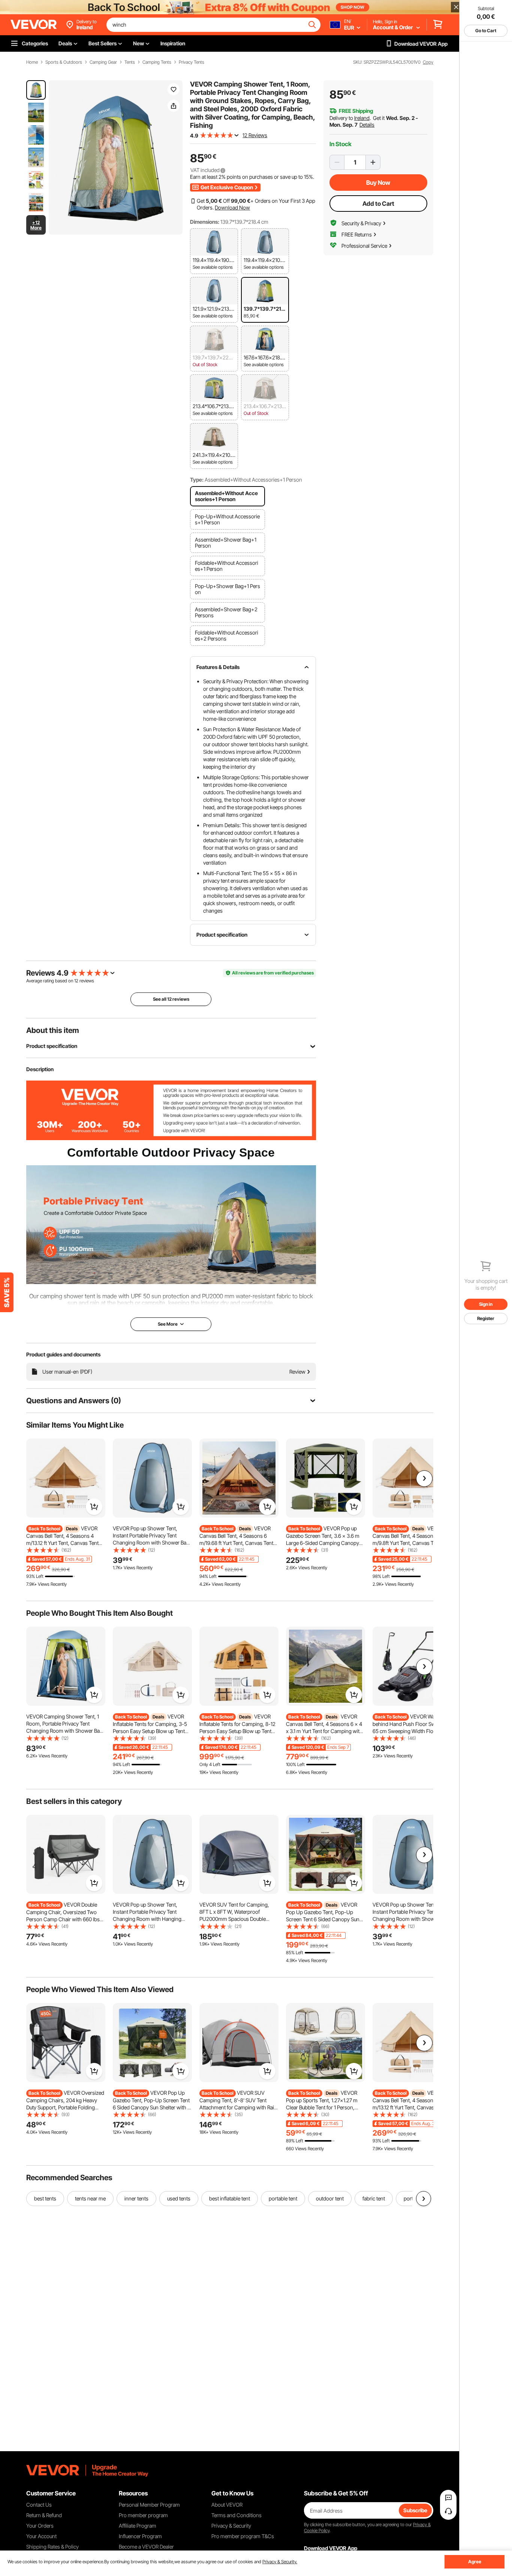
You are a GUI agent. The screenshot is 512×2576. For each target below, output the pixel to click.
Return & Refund (44, 2515)
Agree (475, 2562)
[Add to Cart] (94, 1507)
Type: (197, 480)
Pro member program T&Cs (243, 2536)
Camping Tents (157, 62)
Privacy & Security (231, 2526)
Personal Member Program (149, 2505)
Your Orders (40, 2526)
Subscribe (415, 2510)
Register (486, 1318)
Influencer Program (140, 2536)
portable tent (283, 2198)
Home (32, 62)
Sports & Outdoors (64, 62)
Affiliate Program (138, 2526)
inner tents (136, 2198)
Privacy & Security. (280, 2562)
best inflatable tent (230, 2198)
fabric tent (374, 2198)
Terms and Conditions (237, 2515)
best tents (45, 2198)
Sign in (486, 1304)
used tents (179, 2198)
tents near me (90, 2198)
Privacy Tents (192, 62)
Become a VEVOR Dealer (146, 2547)
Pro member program (143, 2515)
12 (76, 981)
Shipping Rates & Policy (52, 2547)
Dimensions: (205, 222)
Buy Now (378, 183)
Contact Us (39, 2505)
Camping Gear (103, 62)
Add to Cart (378, 204)
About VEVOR (227, 2505)
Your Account (41, 2536)
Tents (130, 62)
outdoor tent (330, 2198)
